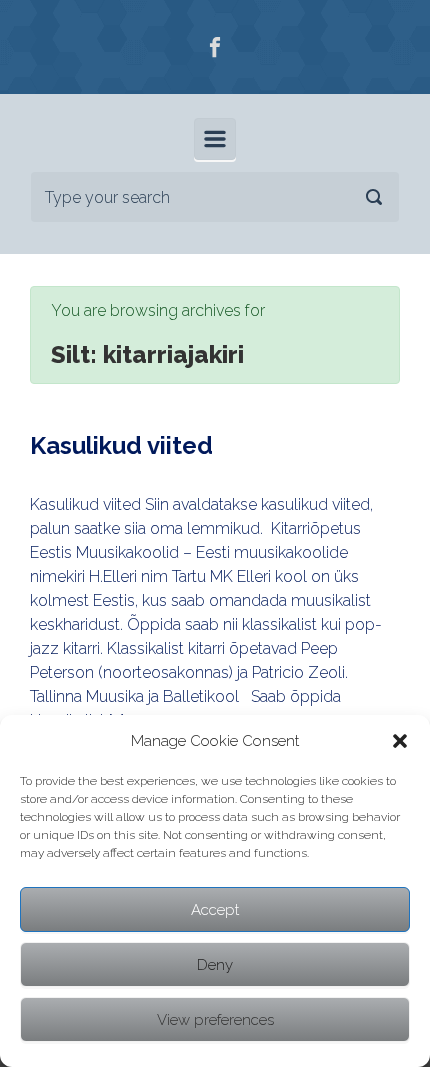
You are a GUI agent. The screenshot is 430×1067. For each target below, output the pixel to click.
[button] (400, 741)
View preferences (215, 1020)
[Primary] (215, 139)
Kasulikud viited (121, 445)
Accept (215, 910)
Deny (215, 965)
